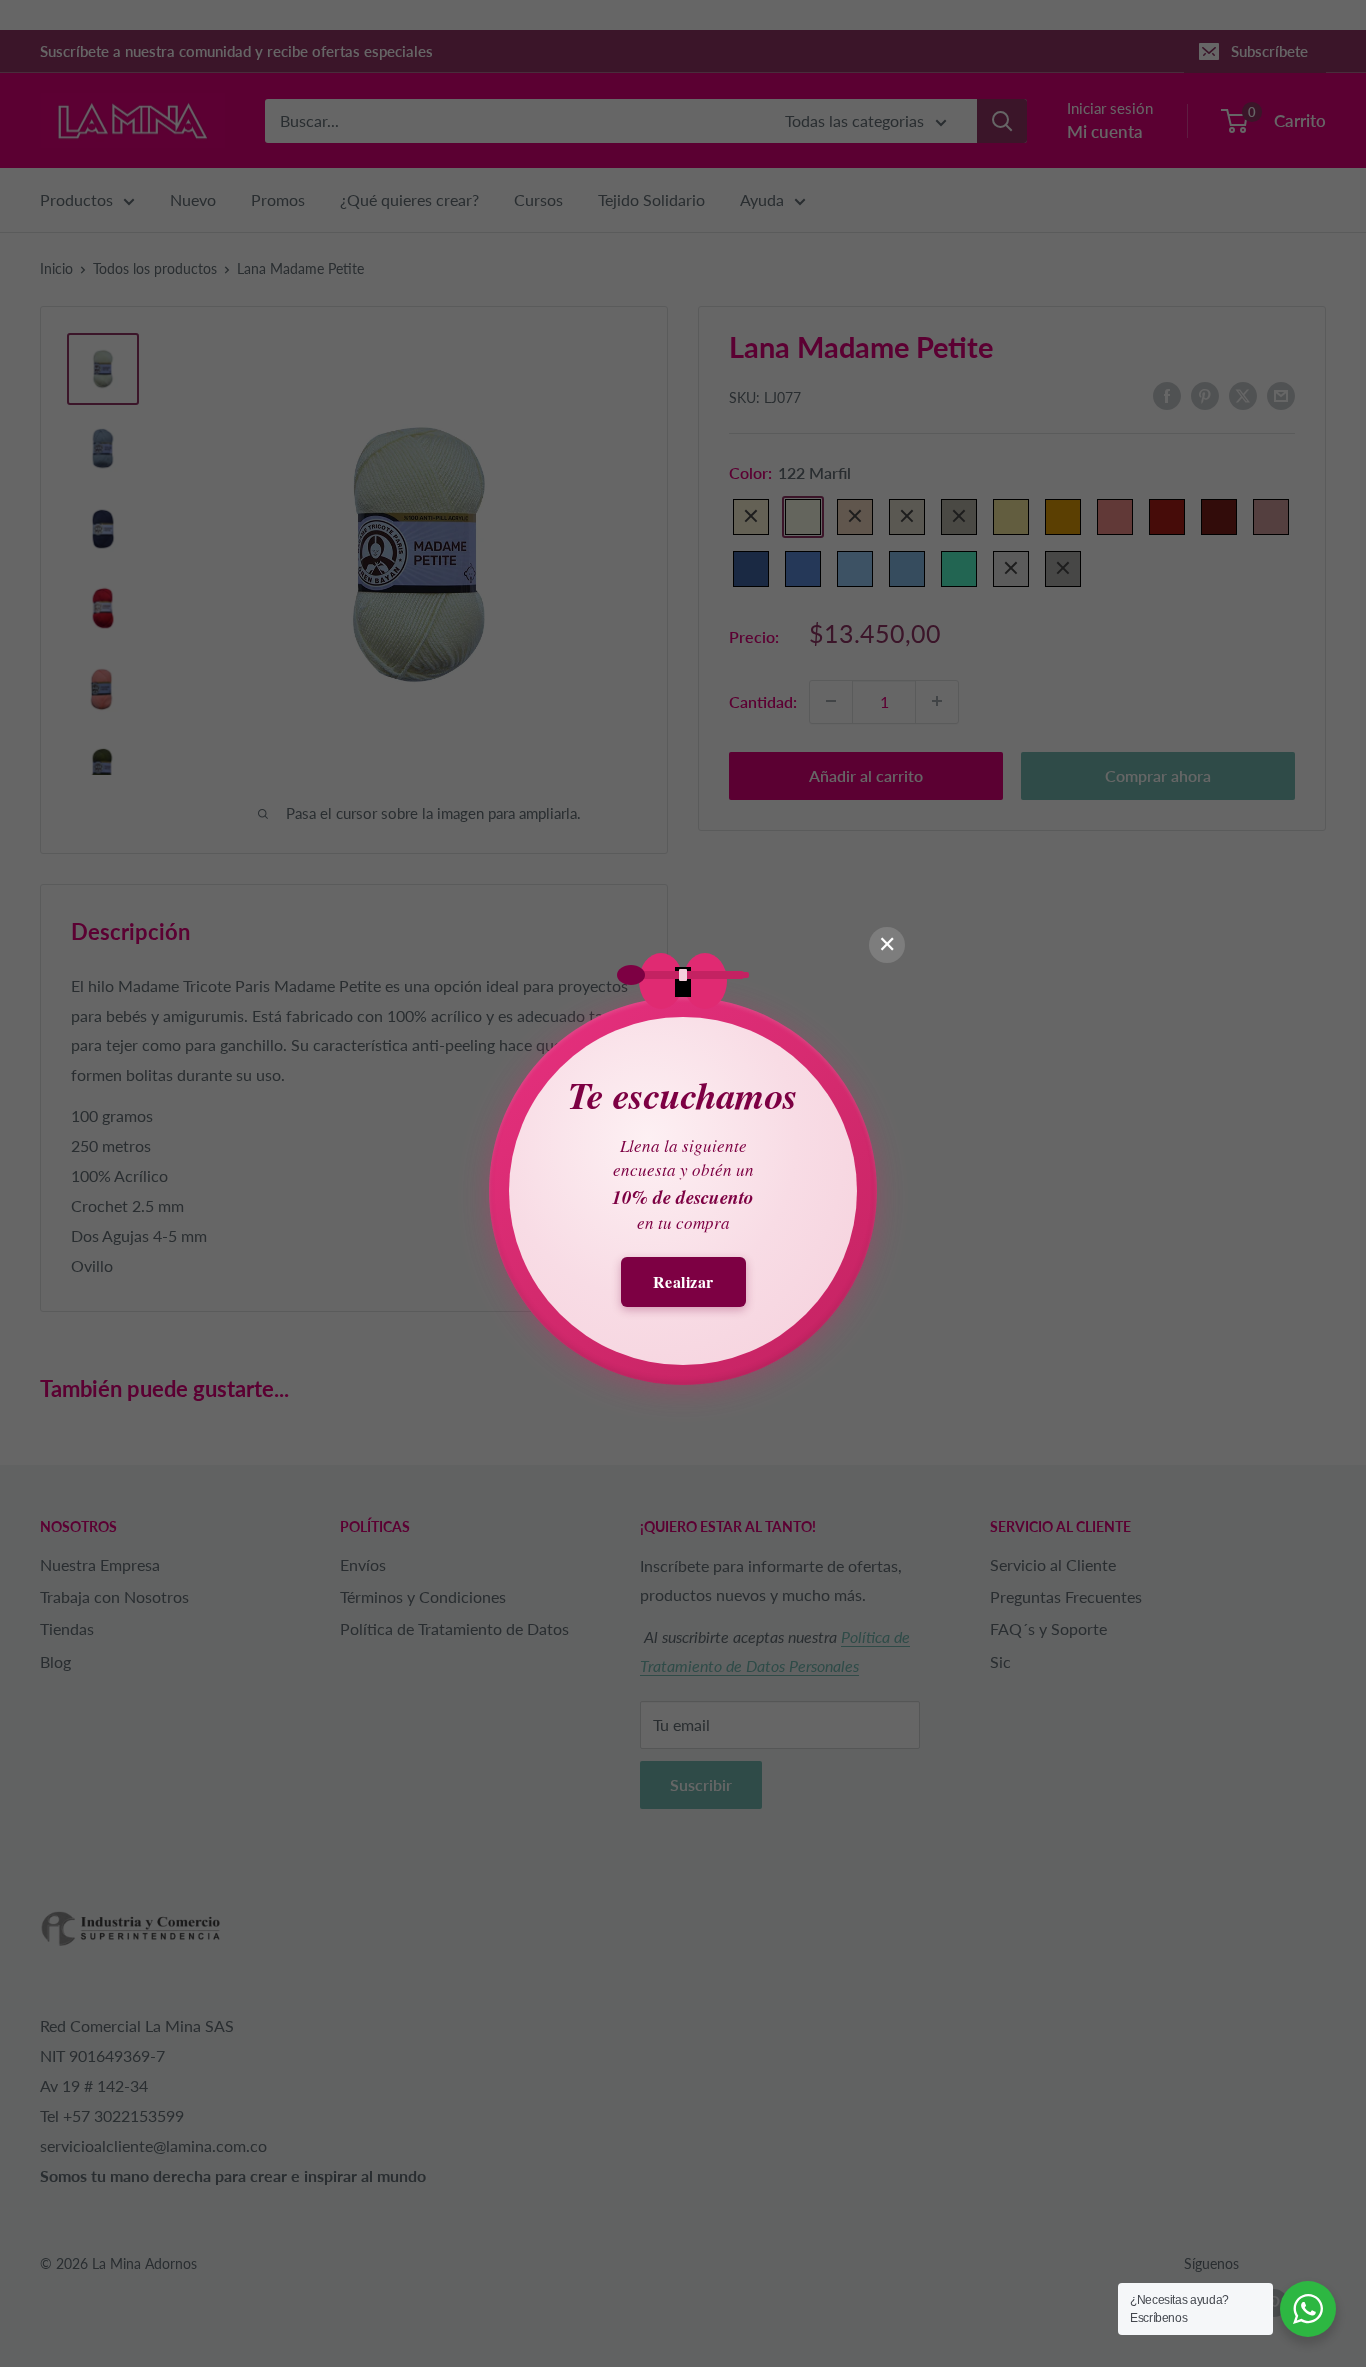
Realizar (683, 1281)
